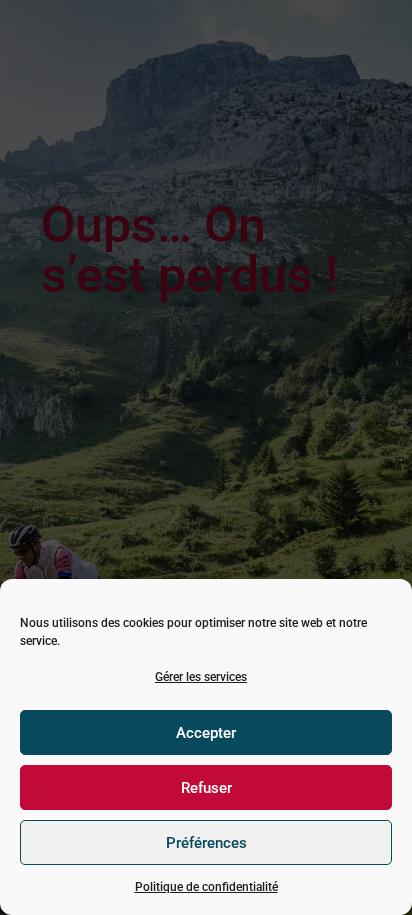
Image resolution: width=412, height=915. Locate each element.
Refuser (206, 788)
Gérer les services (201, 677)
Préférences (206, 843)
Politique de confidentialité (206, 887)
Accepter (206, 733)
